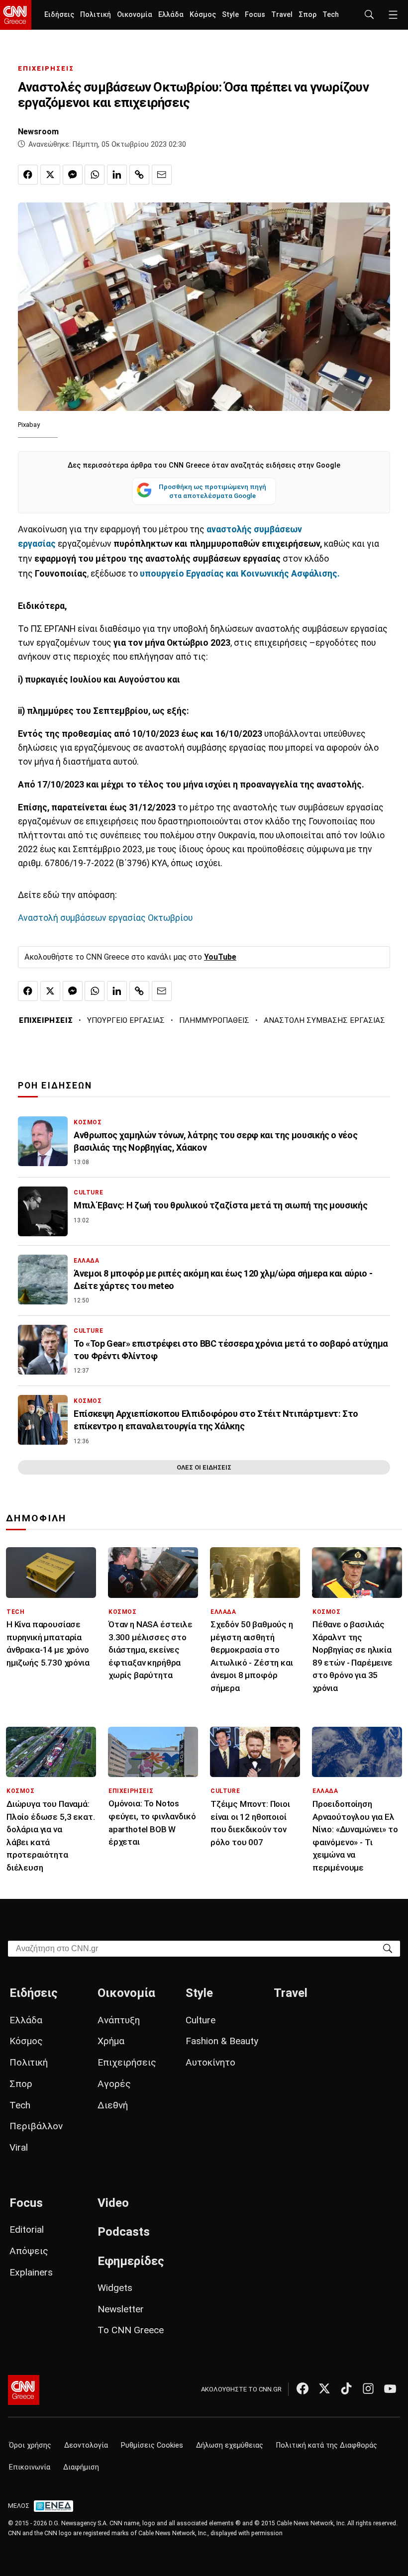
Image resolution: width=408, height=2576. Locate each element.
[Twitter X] (324, 2388)
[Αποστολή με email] (162, 175)
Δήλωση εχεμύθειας (230, 2445)
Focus (255, 15)
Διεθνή (113, 2105)
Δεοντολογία (86, 2445)
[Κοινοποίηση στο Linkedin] (117, 175)
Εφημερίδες (131, 2261)
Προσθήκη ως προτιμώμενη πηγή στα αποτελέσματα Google (212, 491)
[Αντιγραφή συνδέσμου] (139, 175)
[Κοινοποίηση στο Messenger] (73, 175)
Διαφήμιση (81, 2467)
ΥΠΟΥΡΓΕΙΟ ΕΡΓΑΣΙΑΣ (126, 1020)
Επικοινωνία (30, 2467)
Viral (19, 2147)
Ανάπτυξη (119, 2020)
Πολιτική (96, 15)
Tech (331, 15)
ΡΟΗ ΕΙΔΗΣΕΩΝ (55, 1086)
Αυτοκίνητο (210, 2062)
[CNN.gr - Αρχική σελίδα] (24, 2390)
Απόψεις (29, 2251)
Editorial (27, 2229)
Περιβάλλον (36, 2126)
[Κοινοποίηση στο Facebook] (28, 175)
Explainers (31, 2272)
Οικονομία (135, 15)
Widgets (115, 2288)
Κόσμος (203, 15)
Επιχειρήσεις (127, 2062)
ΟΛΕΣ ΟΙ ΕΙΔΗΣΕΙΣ (204, 1467)
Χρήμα (111, 2041)
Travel (282, 15)
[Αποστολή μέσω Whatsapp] (95, 175)
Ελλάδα (171, 15)
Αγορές (114, 2084)
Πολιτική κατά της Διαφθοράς (327, 2445)
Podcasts (124, 2232)
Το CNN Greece (131, 2330)
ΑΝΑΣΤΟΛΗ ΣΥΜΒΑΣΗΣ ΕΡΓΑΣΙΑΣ (324, 1020)
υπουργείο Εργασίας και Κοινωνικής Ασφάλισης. (240, 574)
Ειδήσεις (59, 15)
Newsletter (121, 2309)
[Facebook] (303, 2388)
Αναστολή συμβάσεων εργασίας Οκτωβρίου (105, 918)
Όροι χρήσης (30, 2445)
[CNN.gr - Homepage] (16, 15)
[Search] (388, 1948)
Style (230, 15)
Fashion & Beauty (222, 2041)
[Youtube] (390, 2388)
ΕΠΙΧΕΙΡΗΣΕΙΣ (46, 68)
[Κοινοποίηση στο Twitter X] (50, 175)
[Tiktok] (346, 2388)
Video (113, 2203)
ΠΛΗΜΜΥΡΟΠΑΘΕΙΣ (214, 1020)
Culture (201, 2020)
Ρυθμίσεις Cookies (152, 2445)
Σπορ (307, 15)
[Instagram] (368, 2388)
